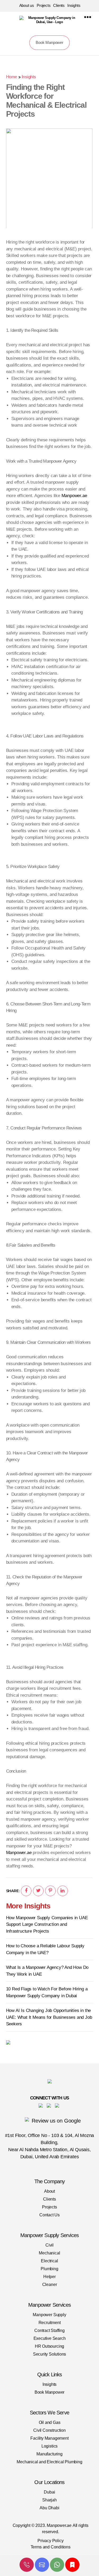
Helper (49, 2277)
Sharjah (49, 2500)
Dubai (49, 2492)
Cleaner (50, 2285)
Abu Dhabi (49, 2508)
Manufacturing (49, 2454)
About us (27, 5)
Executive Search (50, 2338)
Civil (49, 2245)
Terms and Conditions (51, 2547)
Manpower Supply (49, 2315)
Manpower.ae (74, 496)
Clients (59, 5)
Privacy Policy (50, 2541)
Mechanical (49, 2253)
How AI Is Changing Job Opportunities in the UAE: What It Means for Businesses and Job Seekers (49, 2017)
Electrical (49, 2261)
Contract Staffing (49, 2330)
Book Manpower (49, 42)
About (49, 2191)
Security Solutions (50, 2354)
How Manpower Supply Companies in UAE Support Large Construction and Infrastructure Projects (47, 1924)
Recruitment (50, 2323)
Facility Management (49, 2438)
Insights (74, 5)
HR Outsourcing (49, 2346)
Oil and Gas (50, 2422)
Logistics (49, 2446)
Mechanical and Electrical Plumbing (49, 2462)
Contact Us (49, 2215)
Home (12, 77)
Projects (44, 5)
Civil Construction (49, 2430)
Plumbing (49, 2269)
